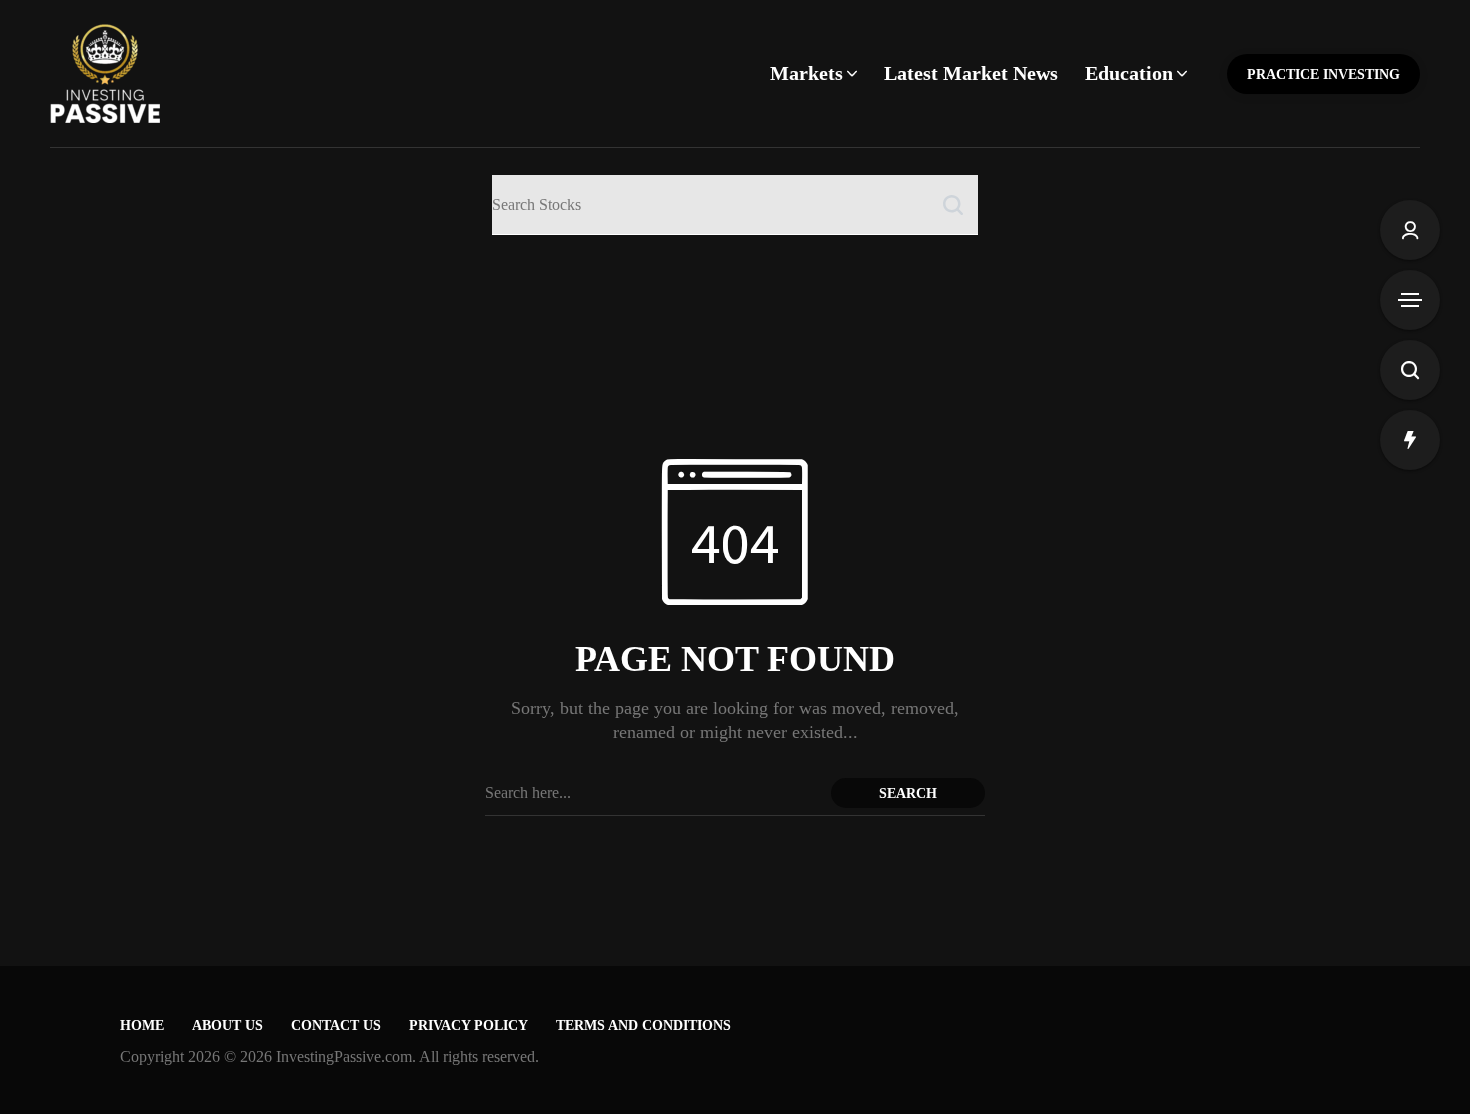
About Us (227, 1025)
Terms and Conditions (643, 1025)
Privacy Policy (468, 1025)
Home (142, 1025)
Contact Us (336, 1025)
